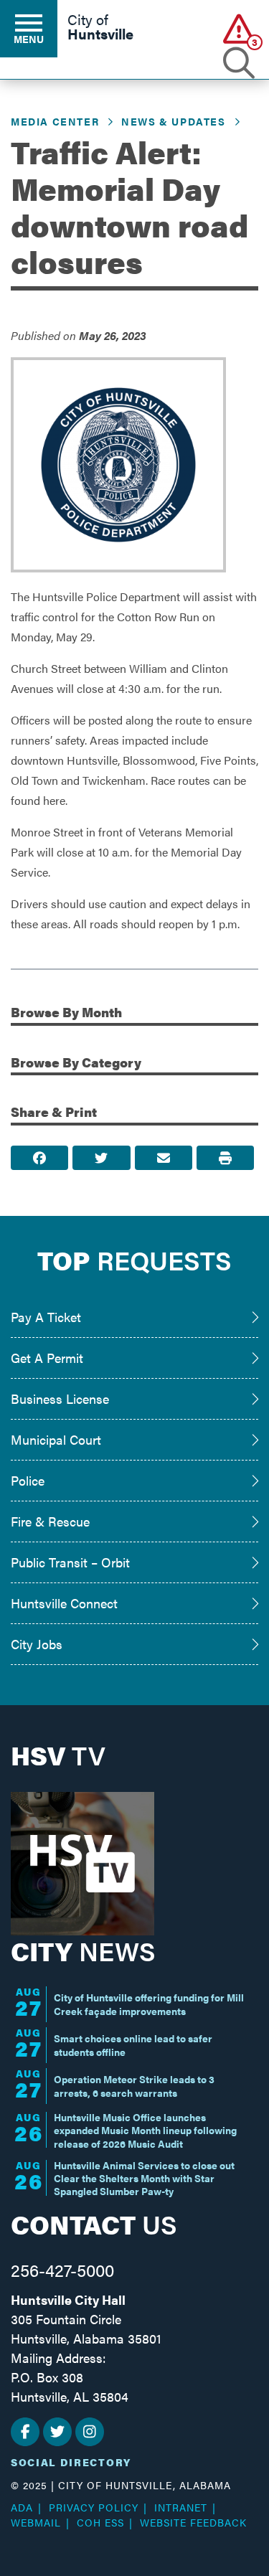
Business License (60, 1398)
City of (100, 28)
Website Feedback (193, 2522)
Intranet (181, 2507)
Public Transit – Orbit (70, 1562)
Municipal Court (56, 1439)
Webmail (36, 2522)
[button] (239, 28)
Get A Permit (47, 1358)
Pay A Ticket (46, 1317)
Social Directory (71, 2462)
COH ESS (100, 2522)
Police (28, 1480)
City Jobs (37, 1644)
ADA (22, 2507)
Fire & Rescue (50, 1521)
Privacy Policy (94, 2507)
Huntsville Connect (64, 1603)
